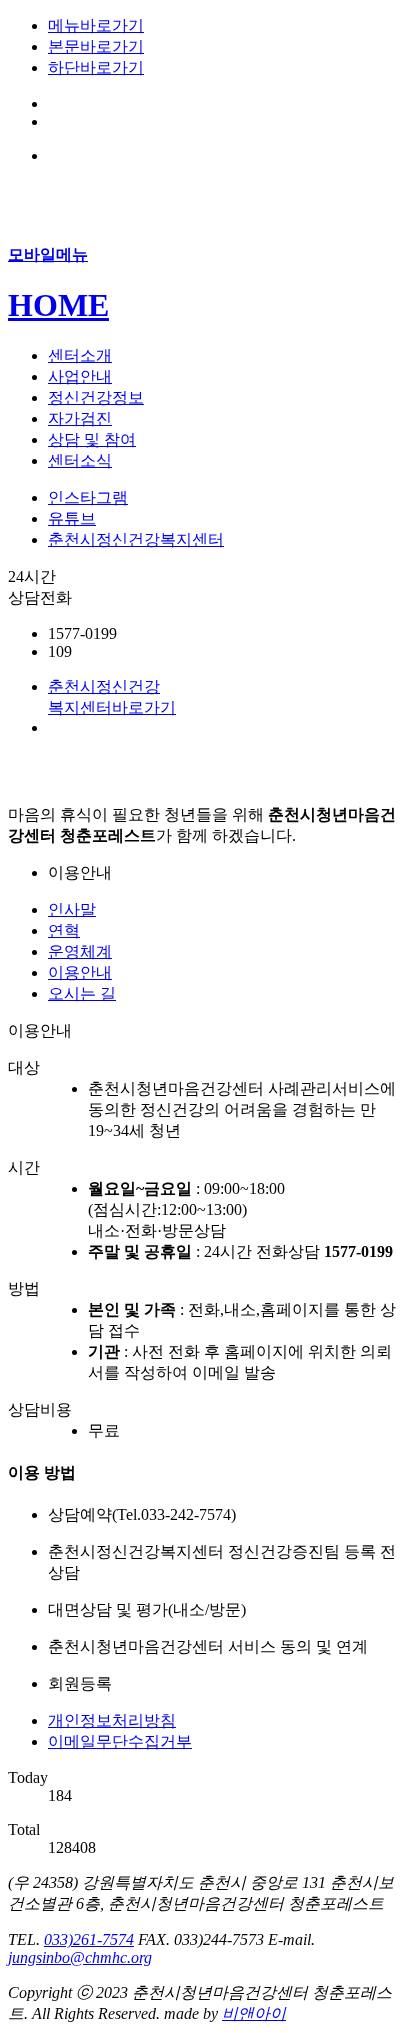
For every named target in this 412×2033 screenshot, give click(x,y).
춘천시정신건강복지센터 (136, 539)
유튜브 (72, 518)
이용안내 (80, 972)
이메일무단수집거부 (120, 1741)
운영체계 (80, 951)
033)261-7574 (89, 1939)
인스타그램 (88, 497)
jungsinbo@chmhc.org (80, 1957)
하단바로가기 (96, 67)
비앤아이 (254, 2013)
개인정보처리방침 (112, 1720)
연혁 (64, 930)
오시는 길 (82, 993)
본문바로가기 (96, 46)
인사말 (72, 909)
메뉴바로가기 (96, 25)
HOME (58, 305)
